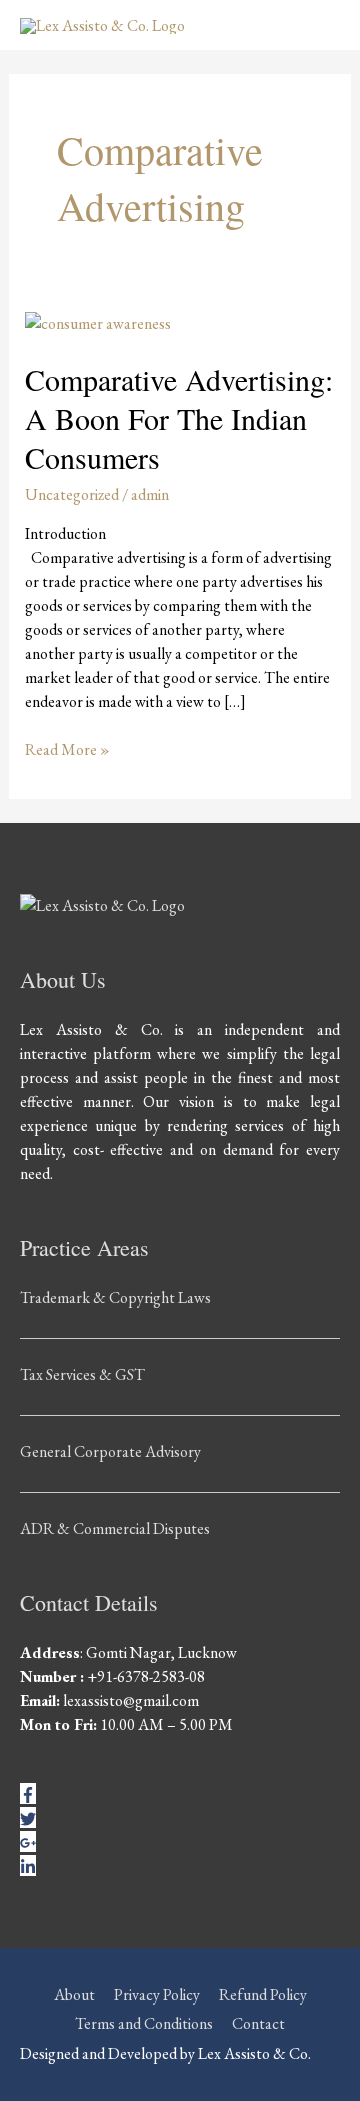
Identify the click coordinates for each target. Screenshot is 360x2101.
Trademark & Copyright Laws (115, 1297)
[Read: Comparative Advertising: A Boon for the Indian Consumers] (98, 321)
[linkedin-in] (28, 1865)
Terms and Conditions (144, 2023)
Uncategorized (72, 494)
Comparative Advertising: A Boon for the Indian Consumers (179, 418)
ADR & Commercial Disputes (115, 1528)
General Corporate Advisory (110, 1451)
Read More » (67, 749)
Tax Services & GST (82, 1374)
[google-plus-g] (28, 1841)
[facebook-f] (28, 1793)
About (74, 1994)
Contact (258, 2023)
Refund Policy (263, 1994)
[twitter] (28, 1817)
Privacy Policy (157, 1994)
